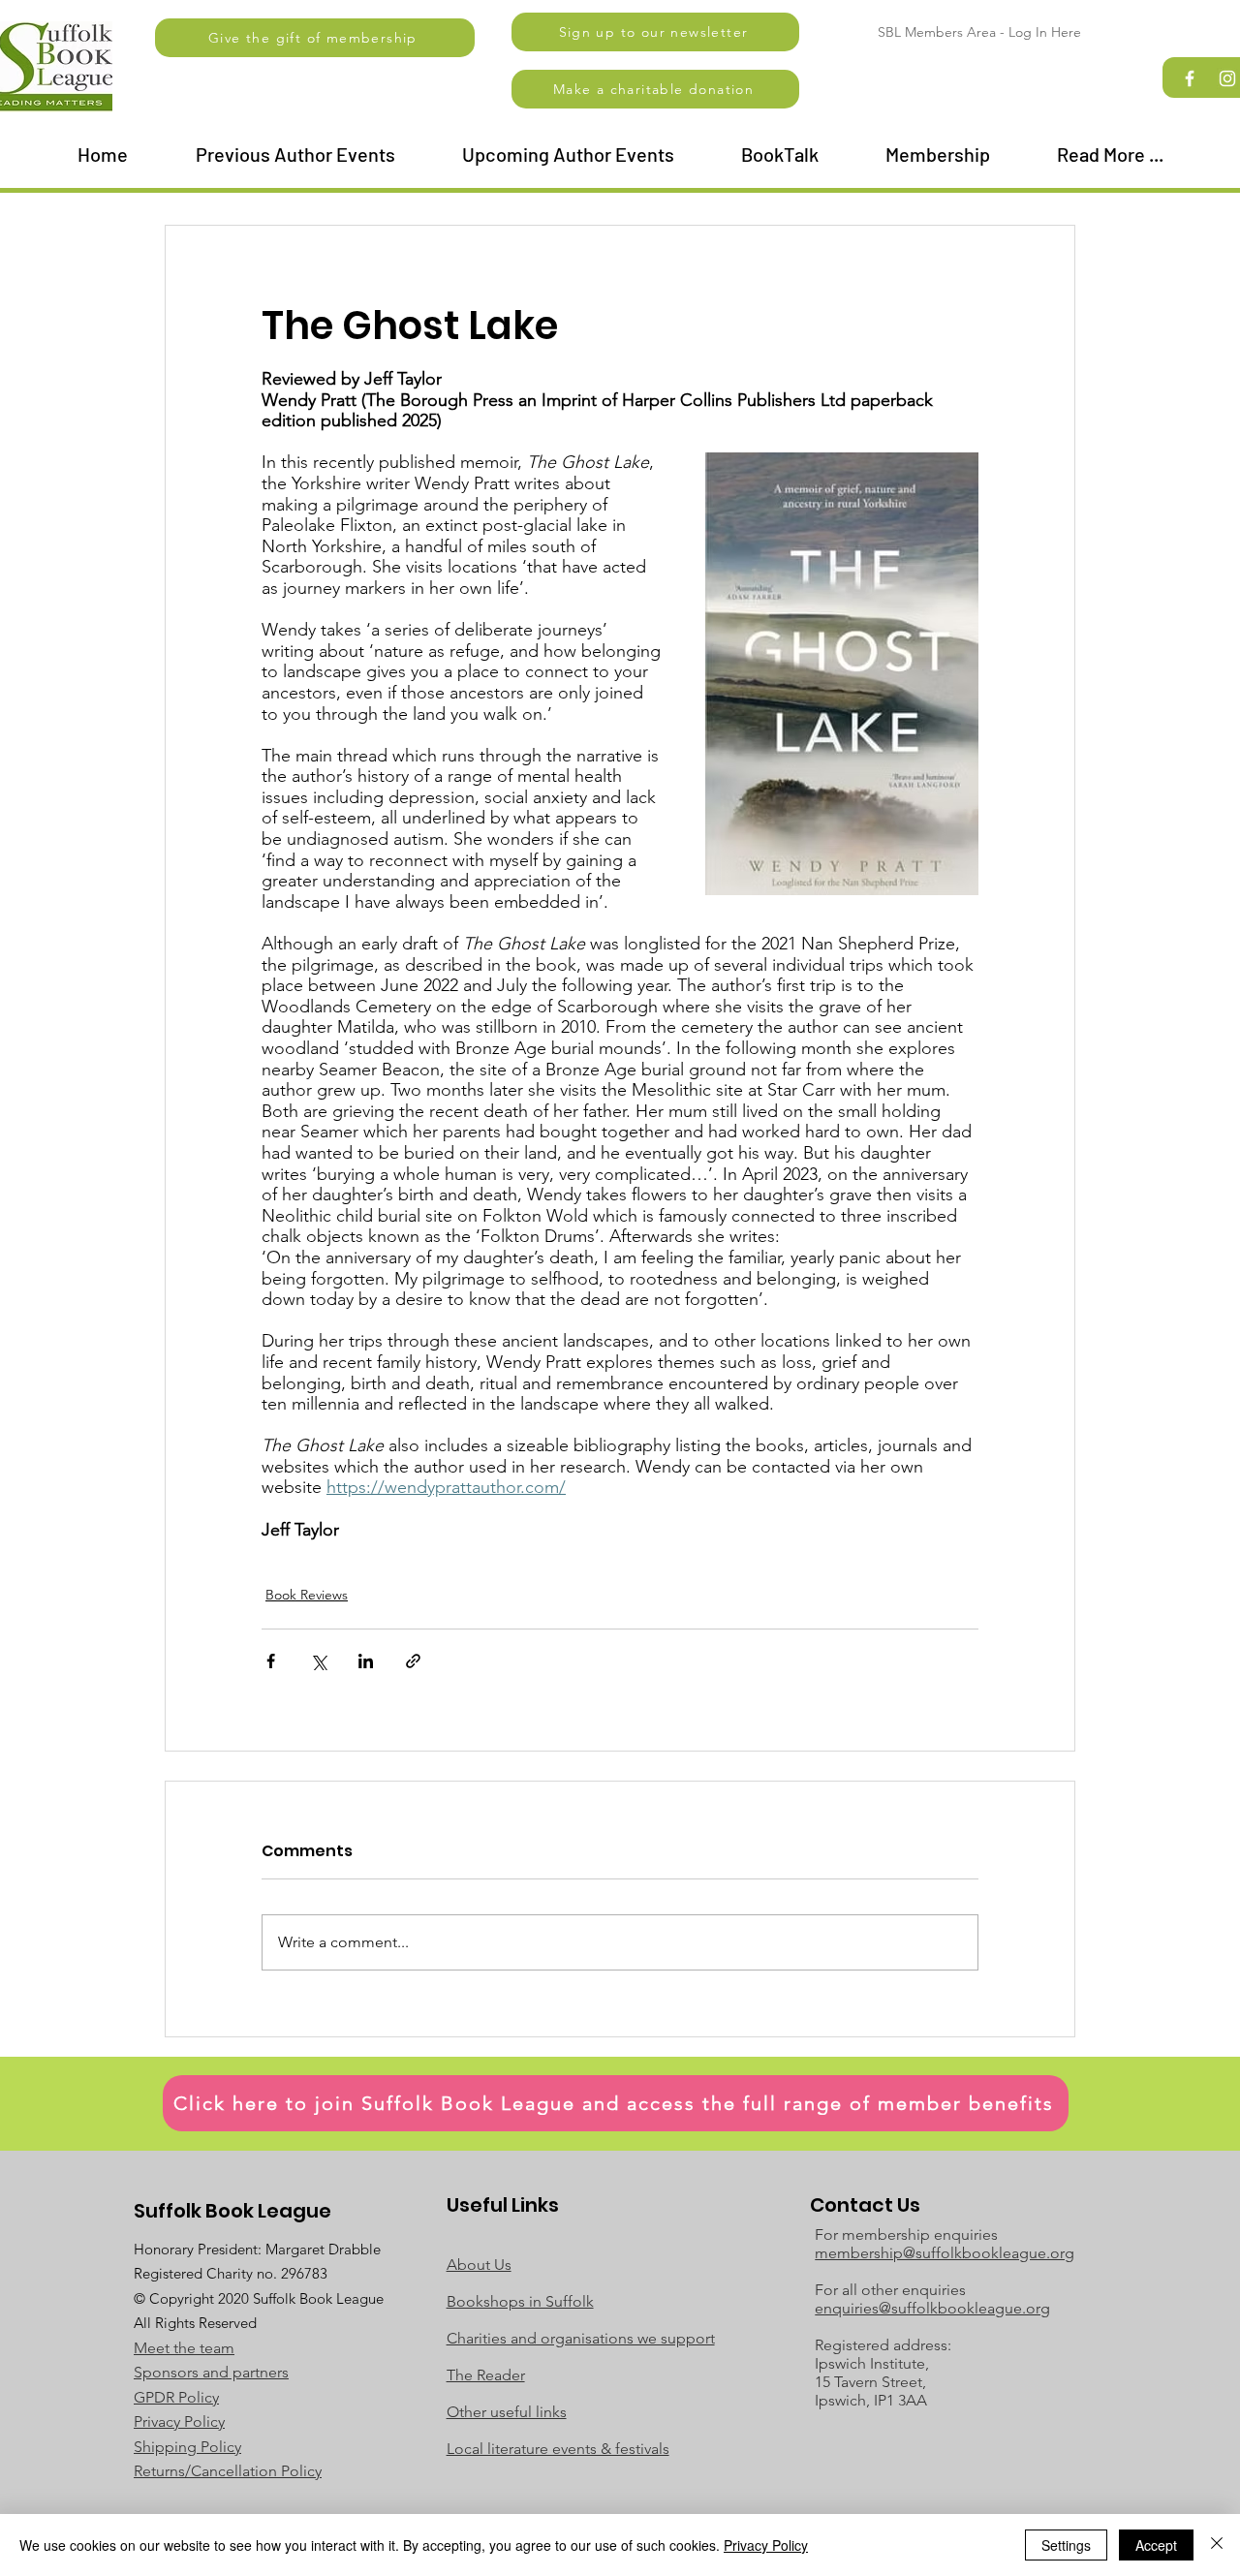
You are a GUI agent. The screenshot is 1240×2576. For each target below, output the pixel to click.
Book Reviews (307, 1595)
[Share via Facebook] (271, 1661)
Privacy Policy (766, 2545)
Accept (1156, 2545)
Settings (1066, 2545)
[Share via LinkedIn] (366, 1661)
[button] (655, 32)
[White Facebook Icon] (1190, 78)
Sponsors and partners (211, 2372)
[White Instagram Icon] (1227, 78)
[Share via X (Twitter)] (318, 1661)
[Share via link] (413, 1661)
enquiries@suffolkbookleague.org (932, 2308)
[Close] (1217, 2545)
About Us (479, 2265)
